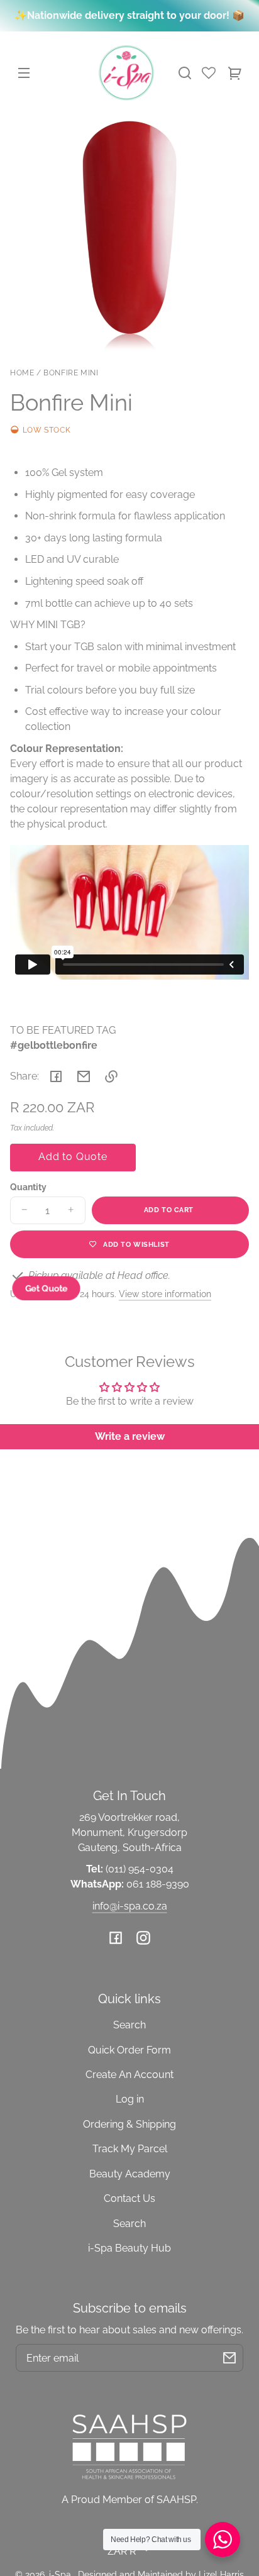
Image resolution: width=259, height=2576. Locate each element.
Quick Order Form (129, 2050)
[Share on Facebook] (56, 1076)
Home (22, 373)
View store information (165, 1294)
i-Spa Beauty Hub (129, 2248)
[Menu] (24, 73)
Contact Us (129, 2198)
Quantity (28, 1187)
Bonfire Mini (71, 373)
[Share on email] (84, 1076)
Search (129, 2025)
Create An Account (129, 2075)
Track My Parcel (130, 2149)
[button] (185, 73)
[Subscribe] (229, 2358)
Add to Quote (73, 1157)
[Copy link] (111, 1076)
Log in (130, 2099)
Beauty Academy (130, 2174)
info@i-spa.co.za (130, 1906)
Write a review (130, 1436)
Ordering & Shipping (129, 2124)
